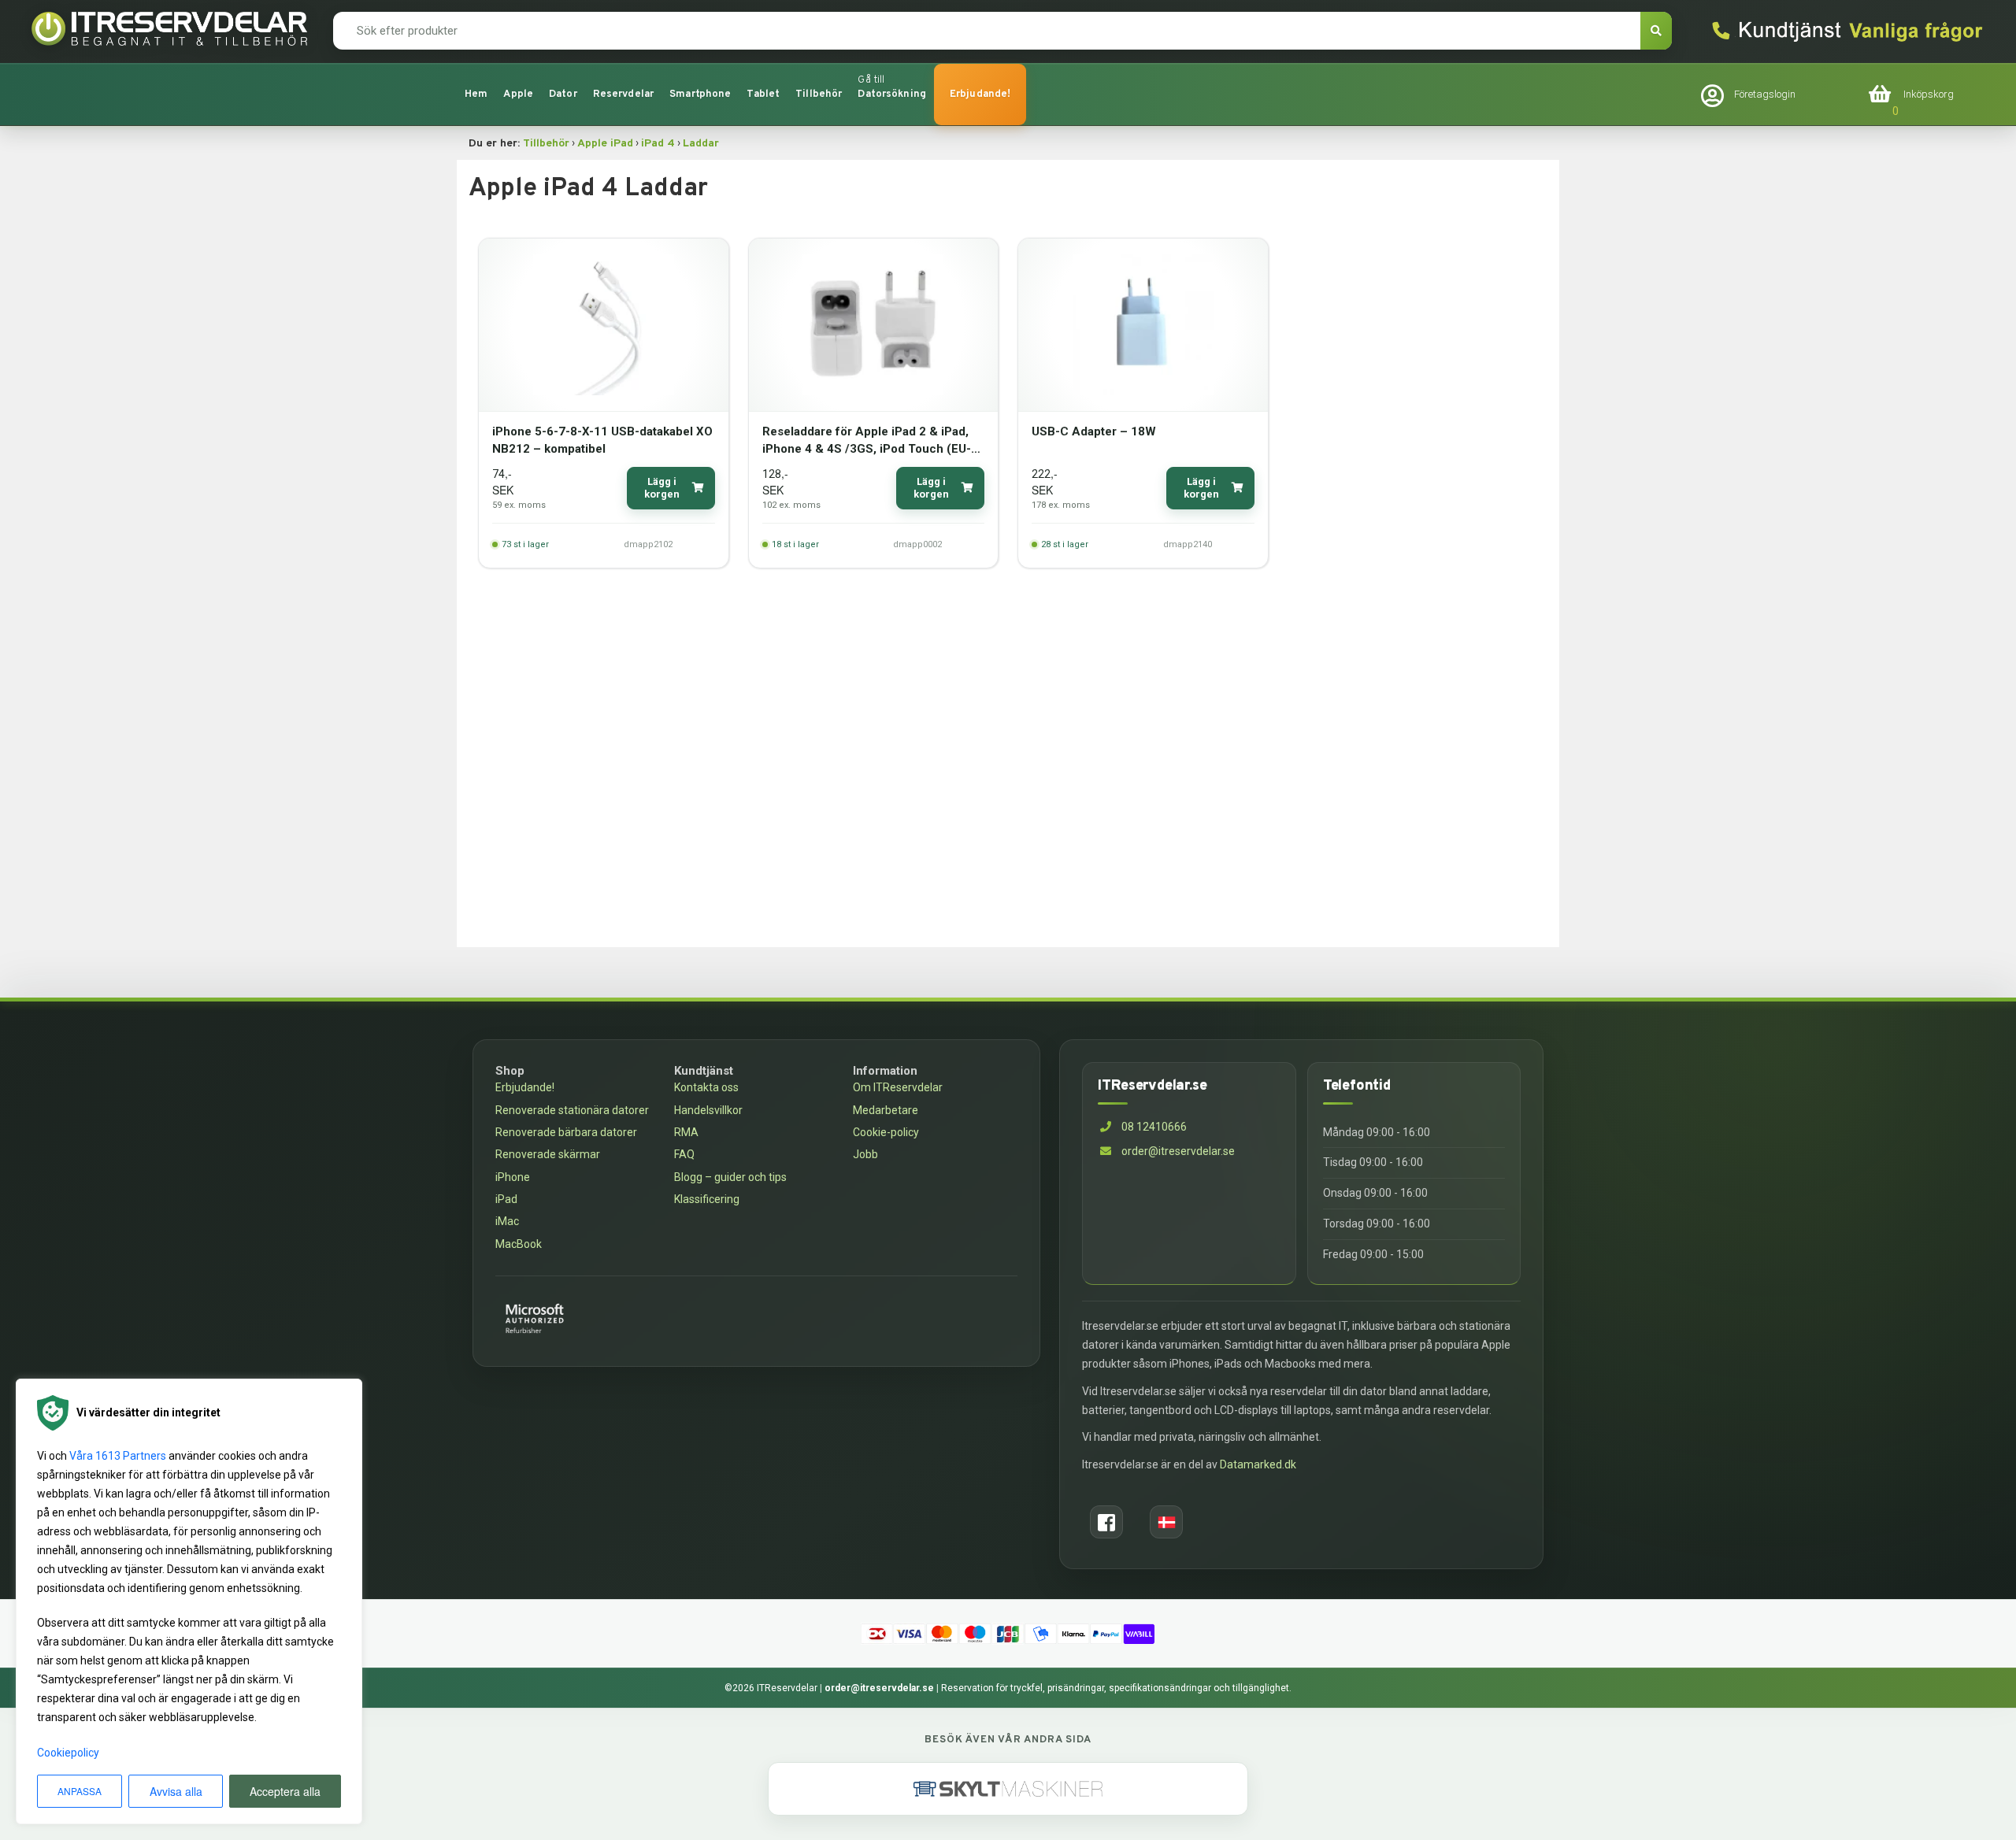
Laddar (701, 144)
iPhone (513, 1177)
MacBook (519, 1244)
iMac (507, 1221)
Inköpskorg (1929, 94)
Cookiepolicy (68, 1753)
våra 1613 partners (118, 1456)
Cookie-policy (886, 1132)
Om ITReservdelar (898, 1087)
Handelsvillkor (708, 1110)
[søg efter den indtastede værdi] (1656, 31)
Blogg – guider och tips (730, 1177)
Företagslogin (1765, 94)
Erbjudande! (980, 94)
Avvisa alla (176, 1791)
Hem (476, 94)
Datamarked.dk (1258, 1464)
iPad (506, 1199)
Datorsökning (892, 94)
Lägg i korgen (662, 488)
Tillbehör (546, 144)
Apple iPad (605, 144)
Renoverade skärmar (548, 1154)
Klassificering (707, 1199)
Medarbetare (886, 1110)
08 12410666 (1153, 1127)
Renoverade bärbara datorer (566, 1132)
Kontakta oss (706, 1087)
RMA (686, 1132)
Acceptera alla (285, 1791)
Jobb (865, 1154)
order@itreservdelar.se (1178, 1151)
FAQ (684, 1154)
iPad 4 (658, 144)
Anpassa (80, 1791)
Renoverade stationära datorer (572, 1110)
